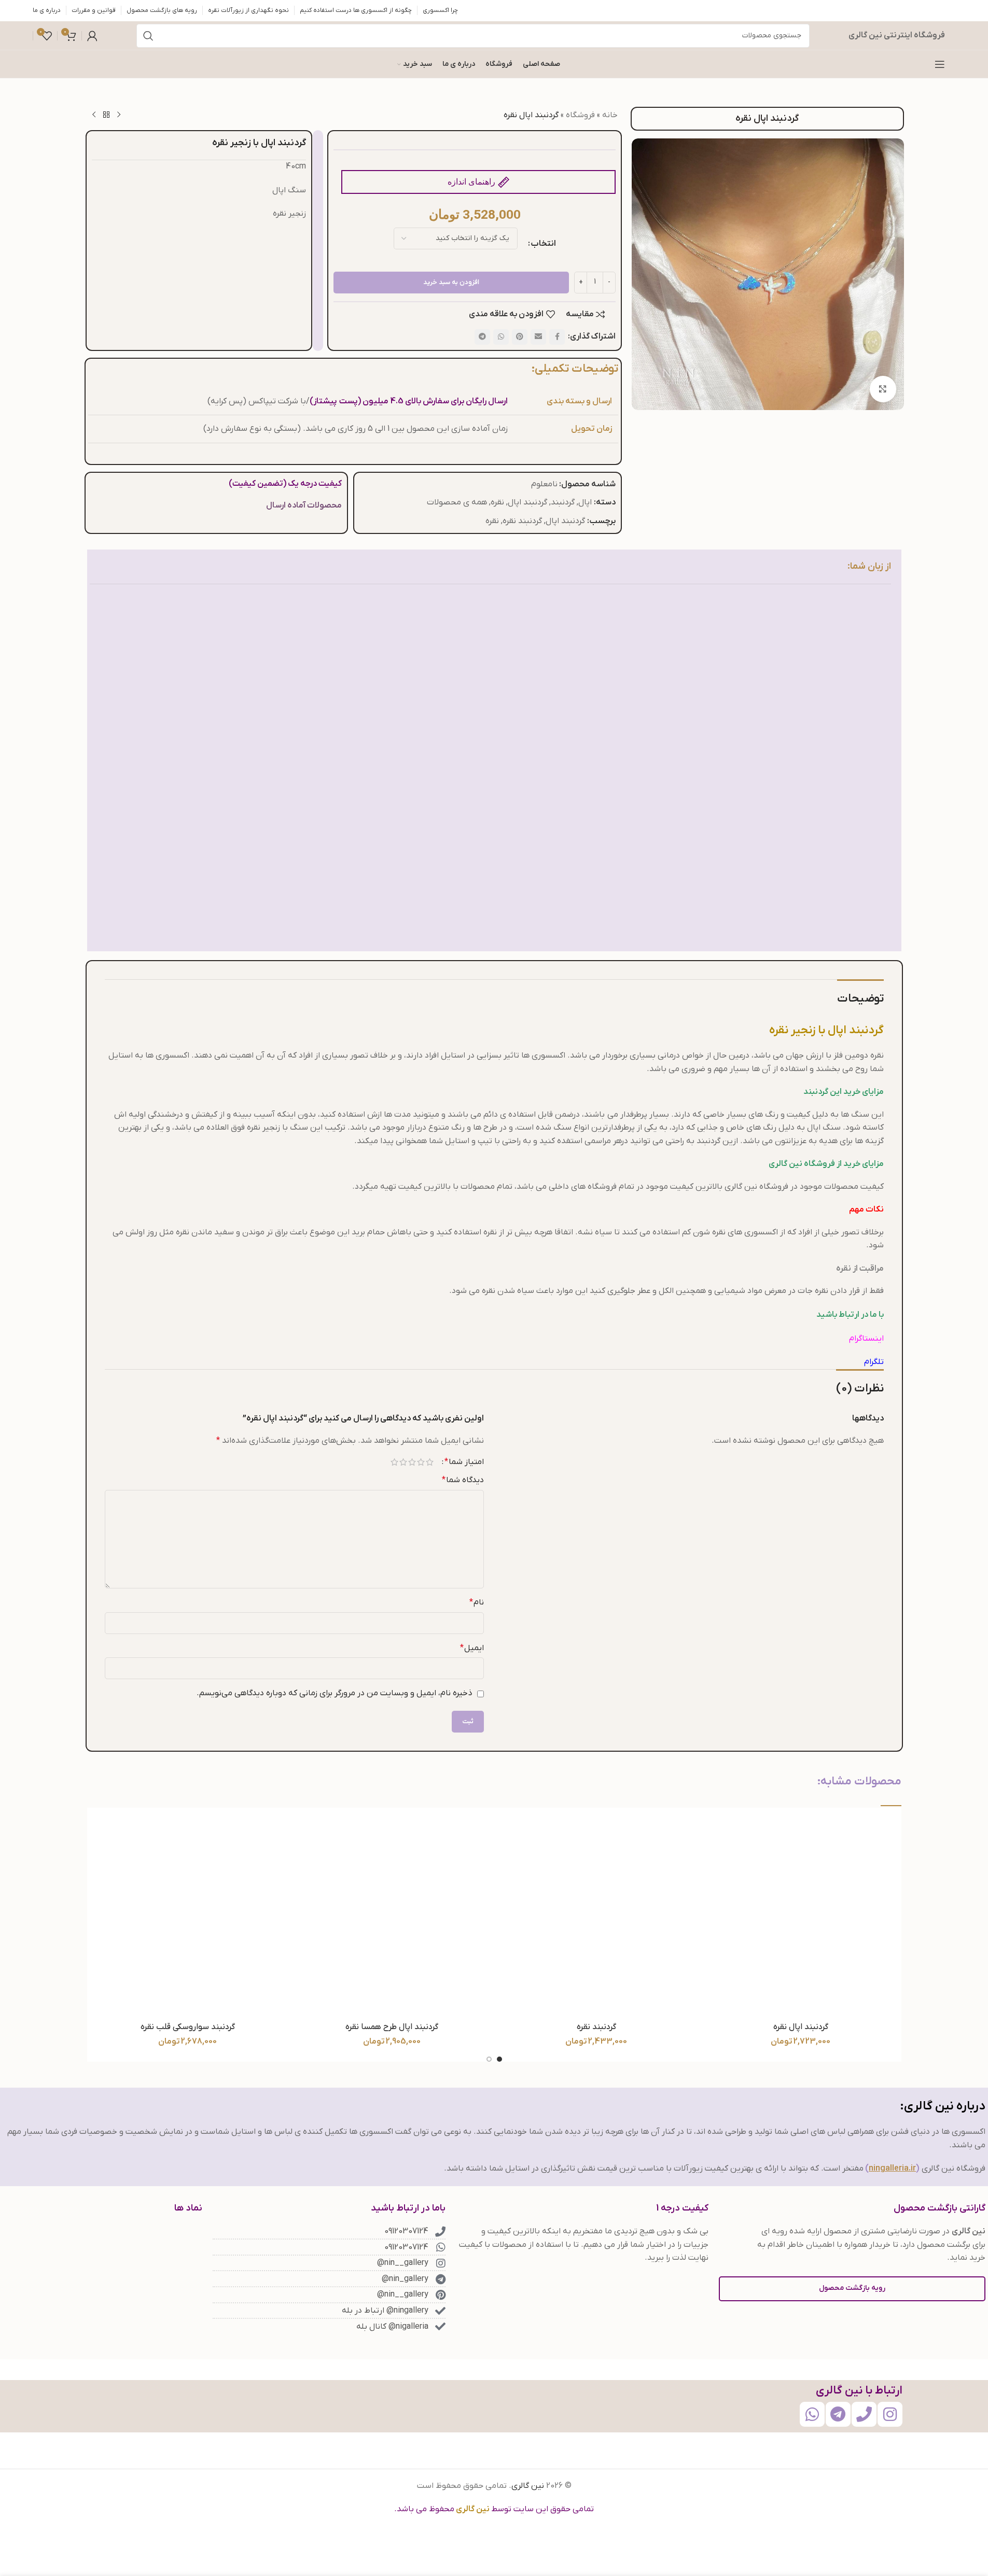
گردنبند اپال (527, 502)
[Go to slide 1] (499, 2059)
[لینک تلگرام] (482, 337)
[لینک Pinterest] (520, 337)
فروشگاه (580, 115)
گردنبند (563, 502)
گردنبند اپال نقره (801, 2027)
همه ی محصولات (457, 502)
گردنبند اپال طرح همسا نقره (392, 2027)
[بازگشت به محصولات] (106, 115)
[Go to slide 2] (489, 2059)
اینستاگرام (866, 1339)
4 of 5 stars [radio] (403, 1462)
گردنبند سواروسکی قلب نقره (188, 2027)
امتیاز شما (464, 1462)
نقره (497, 502)
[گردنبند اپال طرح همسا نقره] (392, 1916)
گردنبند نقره (522, 521)
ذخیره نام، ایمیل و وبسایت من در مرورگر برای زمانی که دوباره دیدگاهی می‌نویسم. (335, 1693)
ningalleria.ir (892, 2169)
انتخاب (544, 244)
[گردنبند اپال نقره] (801, 1916)
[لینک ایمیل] (538, 337)
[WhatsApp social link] (501, 337)
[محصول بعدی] (94, 115)
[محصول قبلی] (119, 115)
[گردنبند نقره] (596, 1916)
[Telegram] (838, 2414)
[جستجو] (148, 36)
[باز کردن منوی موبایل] (940, 64)
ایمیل (472, 1648)
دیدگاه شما (463, 1480)
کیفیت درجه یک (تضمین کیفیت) (285, 484)
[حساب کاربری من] (92, 36)
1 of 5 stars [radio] (430, 1462)
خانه (610, 115)
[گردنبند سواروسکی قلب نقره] (188, 1916)
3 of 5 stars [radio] (412, 1462)
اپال (585, 502)
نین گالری (528, 2486)
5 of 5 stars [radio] (394, 1462)
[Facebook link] (557, 337)
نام (477, 1602)
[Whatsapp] (812, 2414)
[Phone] (864, 2414)
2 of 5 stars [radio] (421, 1462)
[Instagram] (890, 2414)
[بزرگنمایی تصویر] (883, 389)
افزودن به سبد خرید (451, 282)
